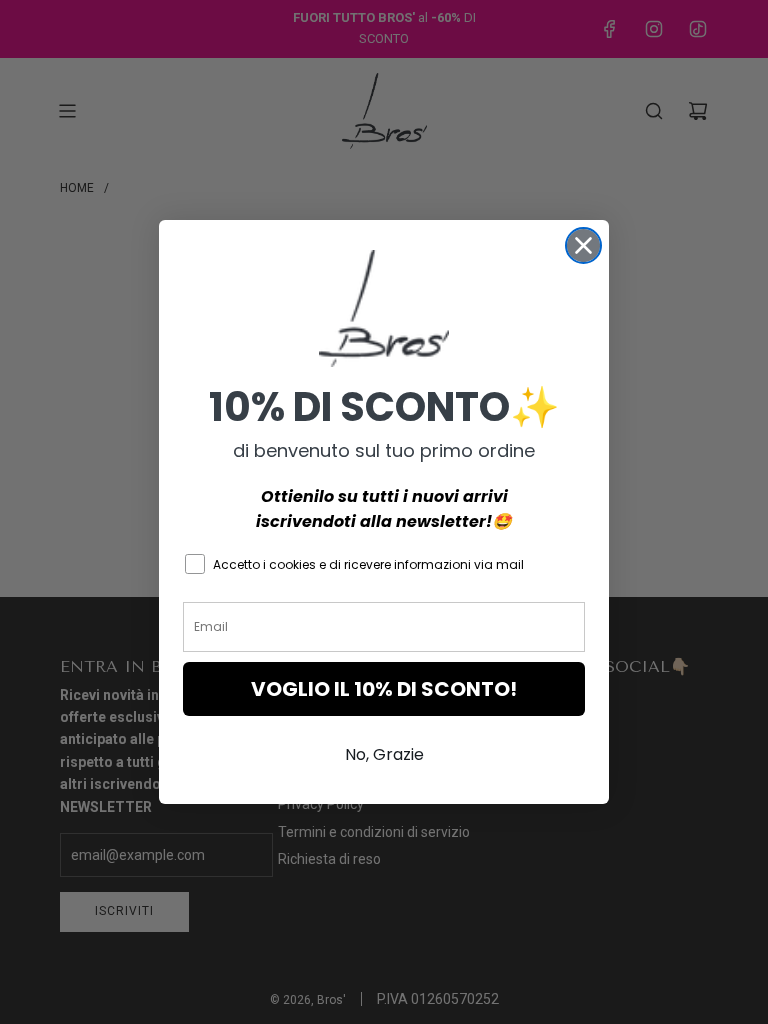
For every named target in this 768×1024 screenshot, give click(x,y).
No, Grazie (384, 754)
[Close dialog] (583, 245)
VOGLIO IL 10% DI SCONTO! (384, 689)
